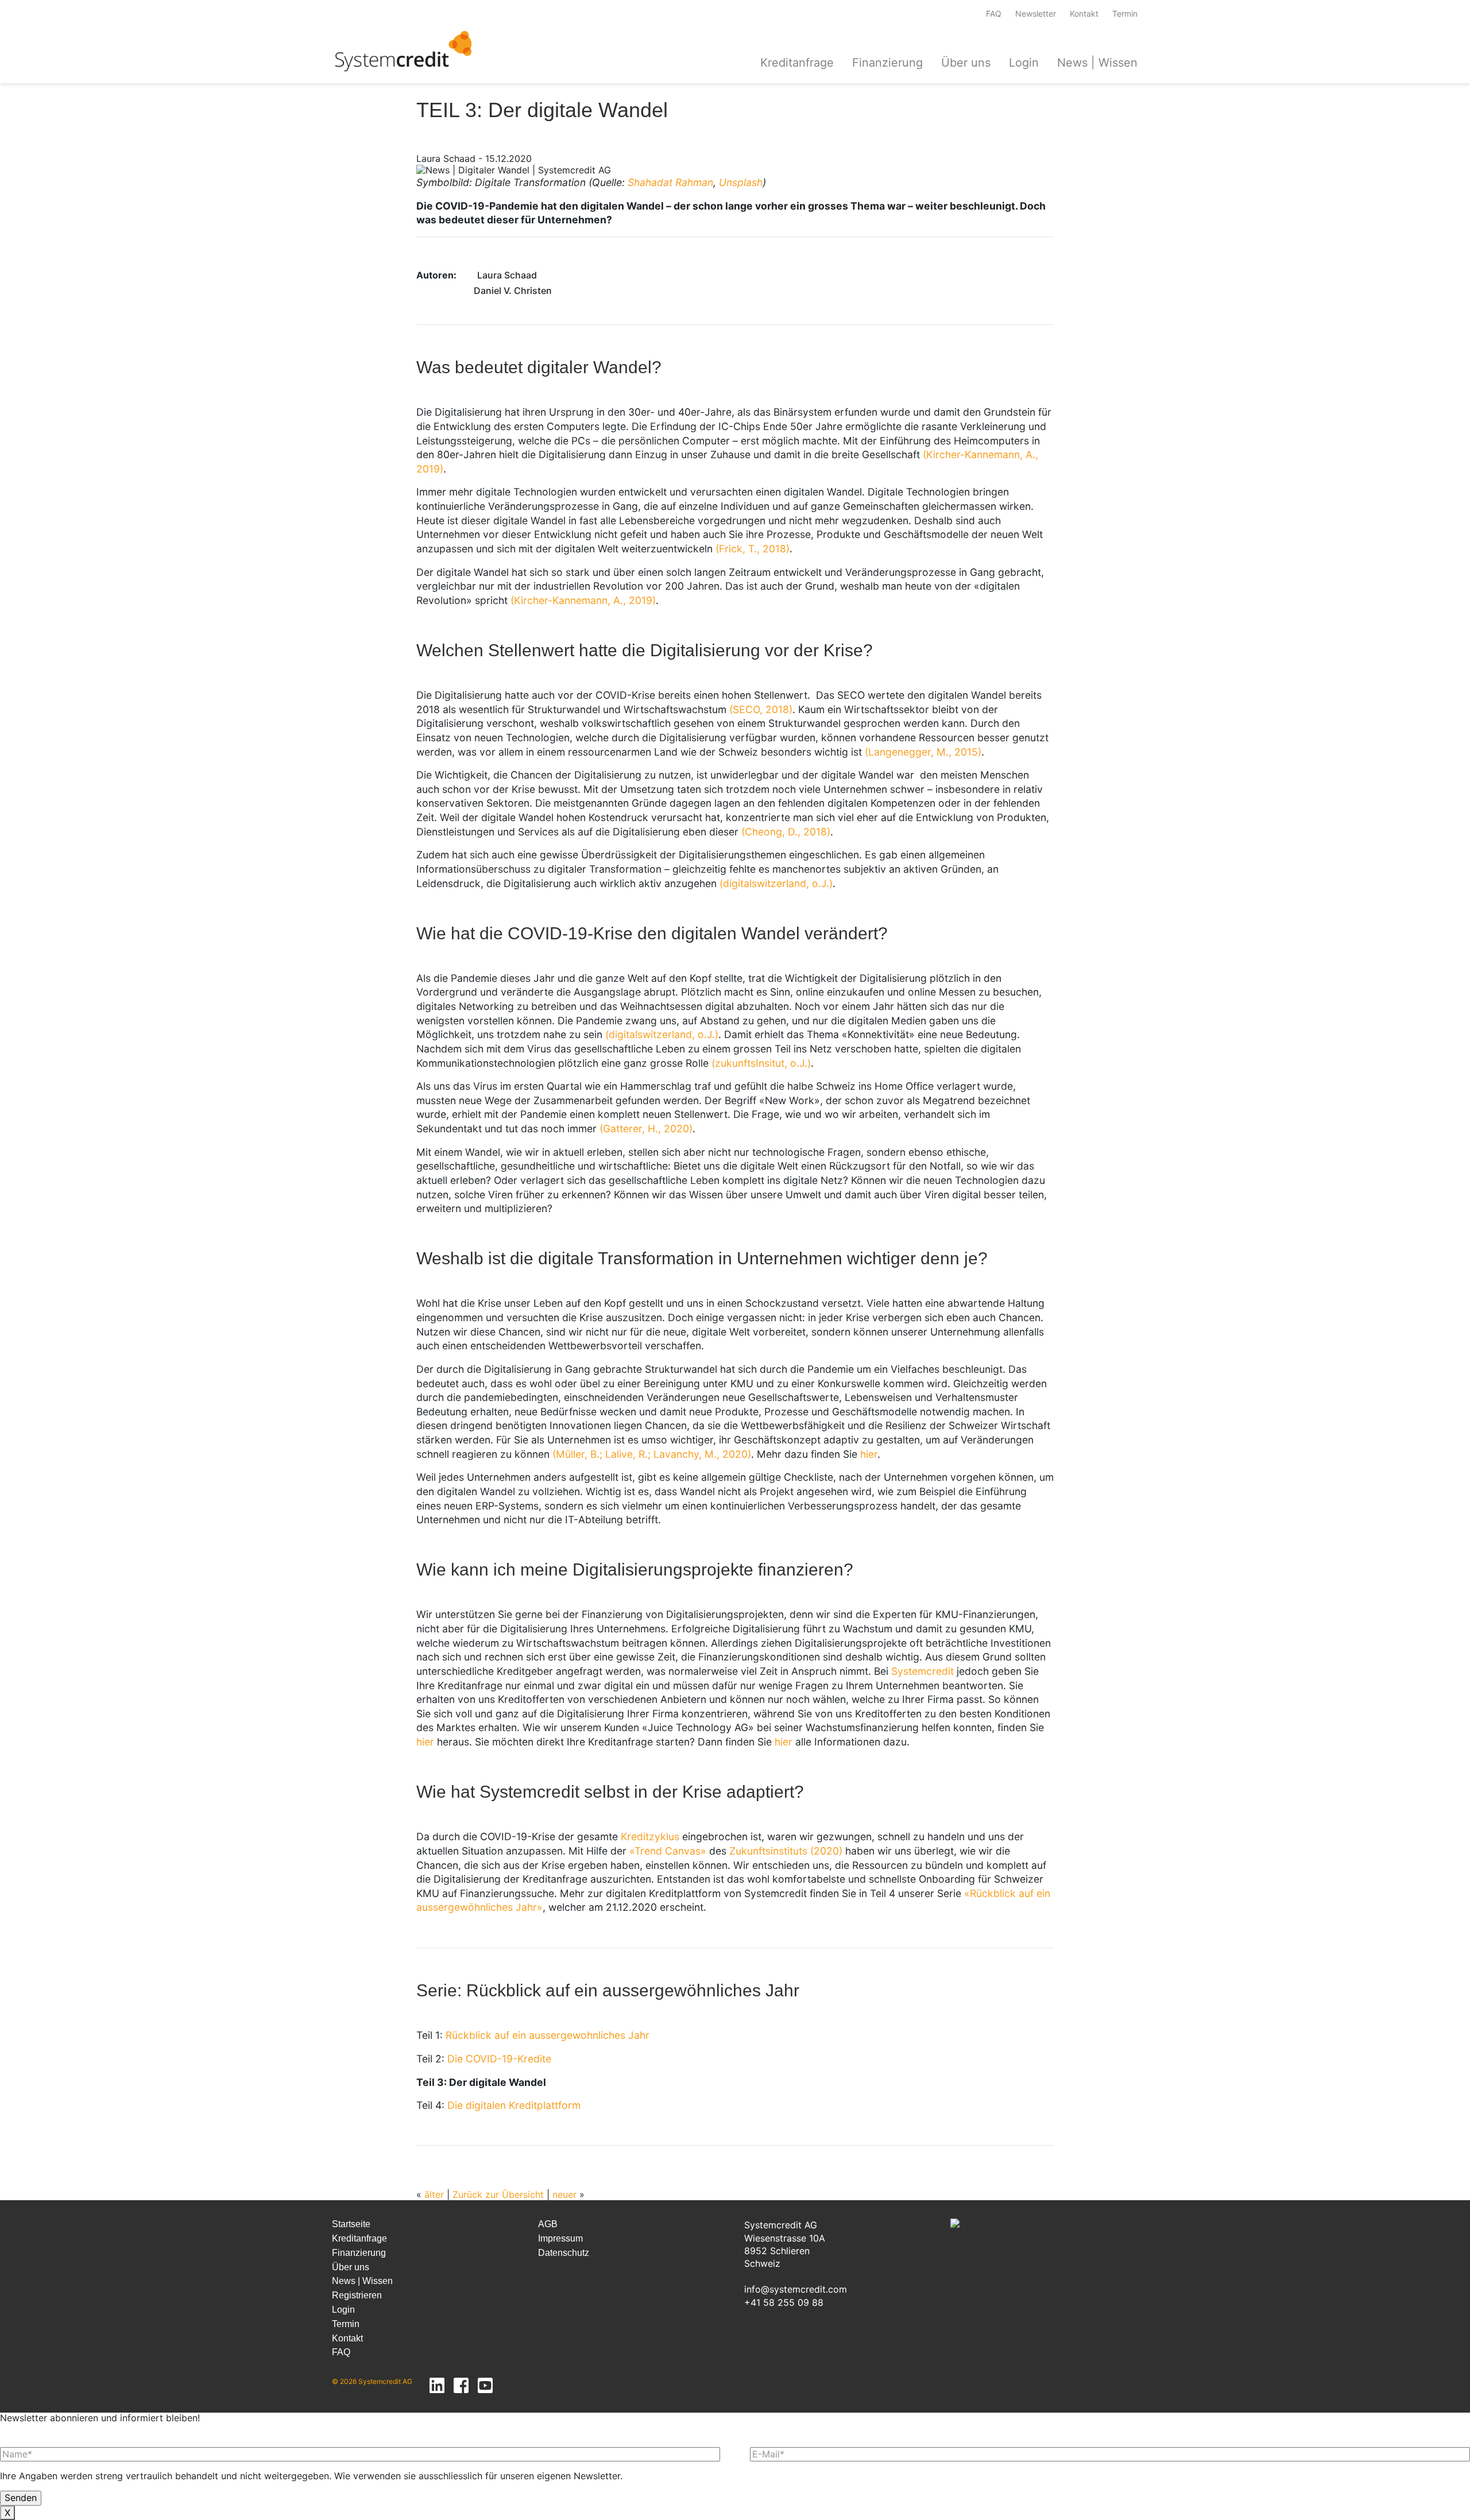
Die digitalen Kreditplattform (514, 2105)
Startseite (351, 2224)
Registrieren (357, 2295)
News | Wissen (1097, 63)
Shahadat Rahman (670, 182)
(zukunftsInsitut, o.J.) (761, 1063)
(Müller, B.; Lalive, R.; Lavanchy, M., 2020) (652, 1454)
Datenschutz (564, 2253)
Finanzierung (887, 63)
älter (434, 2194)
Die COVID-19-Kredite (499, 2059)
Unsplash (741, 182)
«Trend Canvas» (668, 1851)
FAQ (994, 14)
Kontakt (1084, 14)
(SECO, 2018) (761, 709)
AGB (548, 2224)
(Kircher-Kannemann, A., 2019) (583, 600)
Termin (1125, 14)
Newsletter (1036, 14)
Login (1024, 63)
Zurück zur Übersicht (498, 2194)
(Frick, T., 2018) (753, 549)
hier (869, 1454)
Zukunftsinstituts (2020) (786, 1851)
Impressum (560, 2238)
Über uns (966, 63)
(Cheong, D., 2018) (786, 832)
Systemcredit (922, 1671)
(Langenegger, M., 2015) (923, 752)
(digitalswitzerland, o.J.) (776, 883)
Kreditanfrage (797, 63)
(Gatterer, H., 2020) (646, 1129)
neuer (564, 2194)
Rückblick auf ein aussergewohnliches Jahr (548, 2035)
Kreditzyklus (650, 1836)
